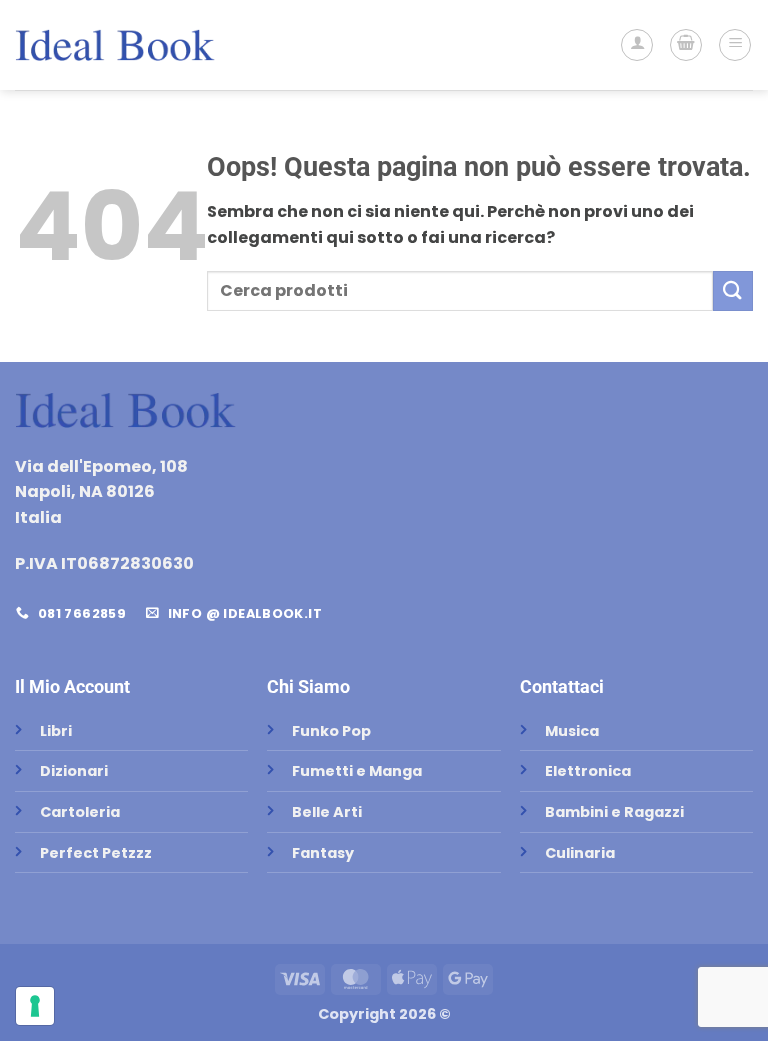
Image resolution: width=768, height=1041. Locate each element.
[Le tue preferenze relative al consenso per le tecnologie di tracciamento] (35, 1006)
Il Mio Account (72, 686)
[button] (686, 45)
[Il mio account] (637, 45)
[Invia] (733, 290)
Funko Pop (331, 731)
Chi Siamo (308, 686)
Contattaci (562, 686)
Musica (572, 731)
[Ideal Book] (115, 45)
